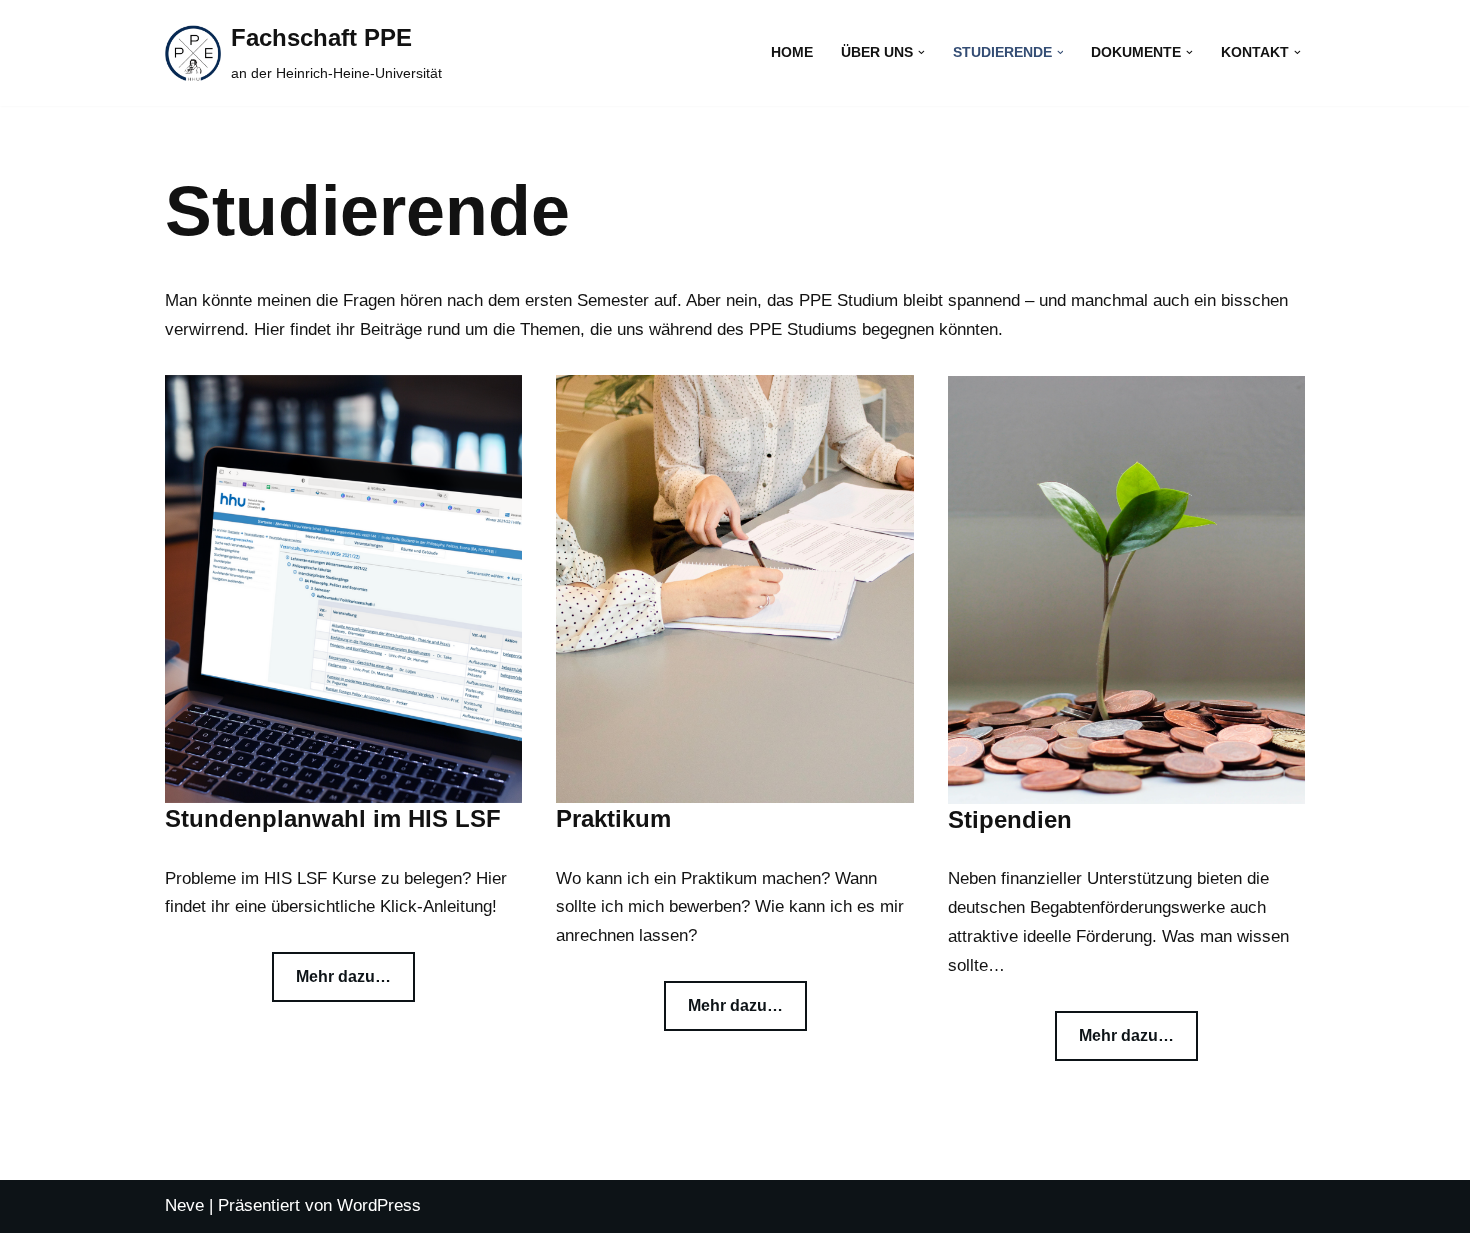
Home (792, 52)
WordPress (379, 1205)
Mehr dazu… (343, 976)
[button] (921, 52)
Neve (184, 1205)
